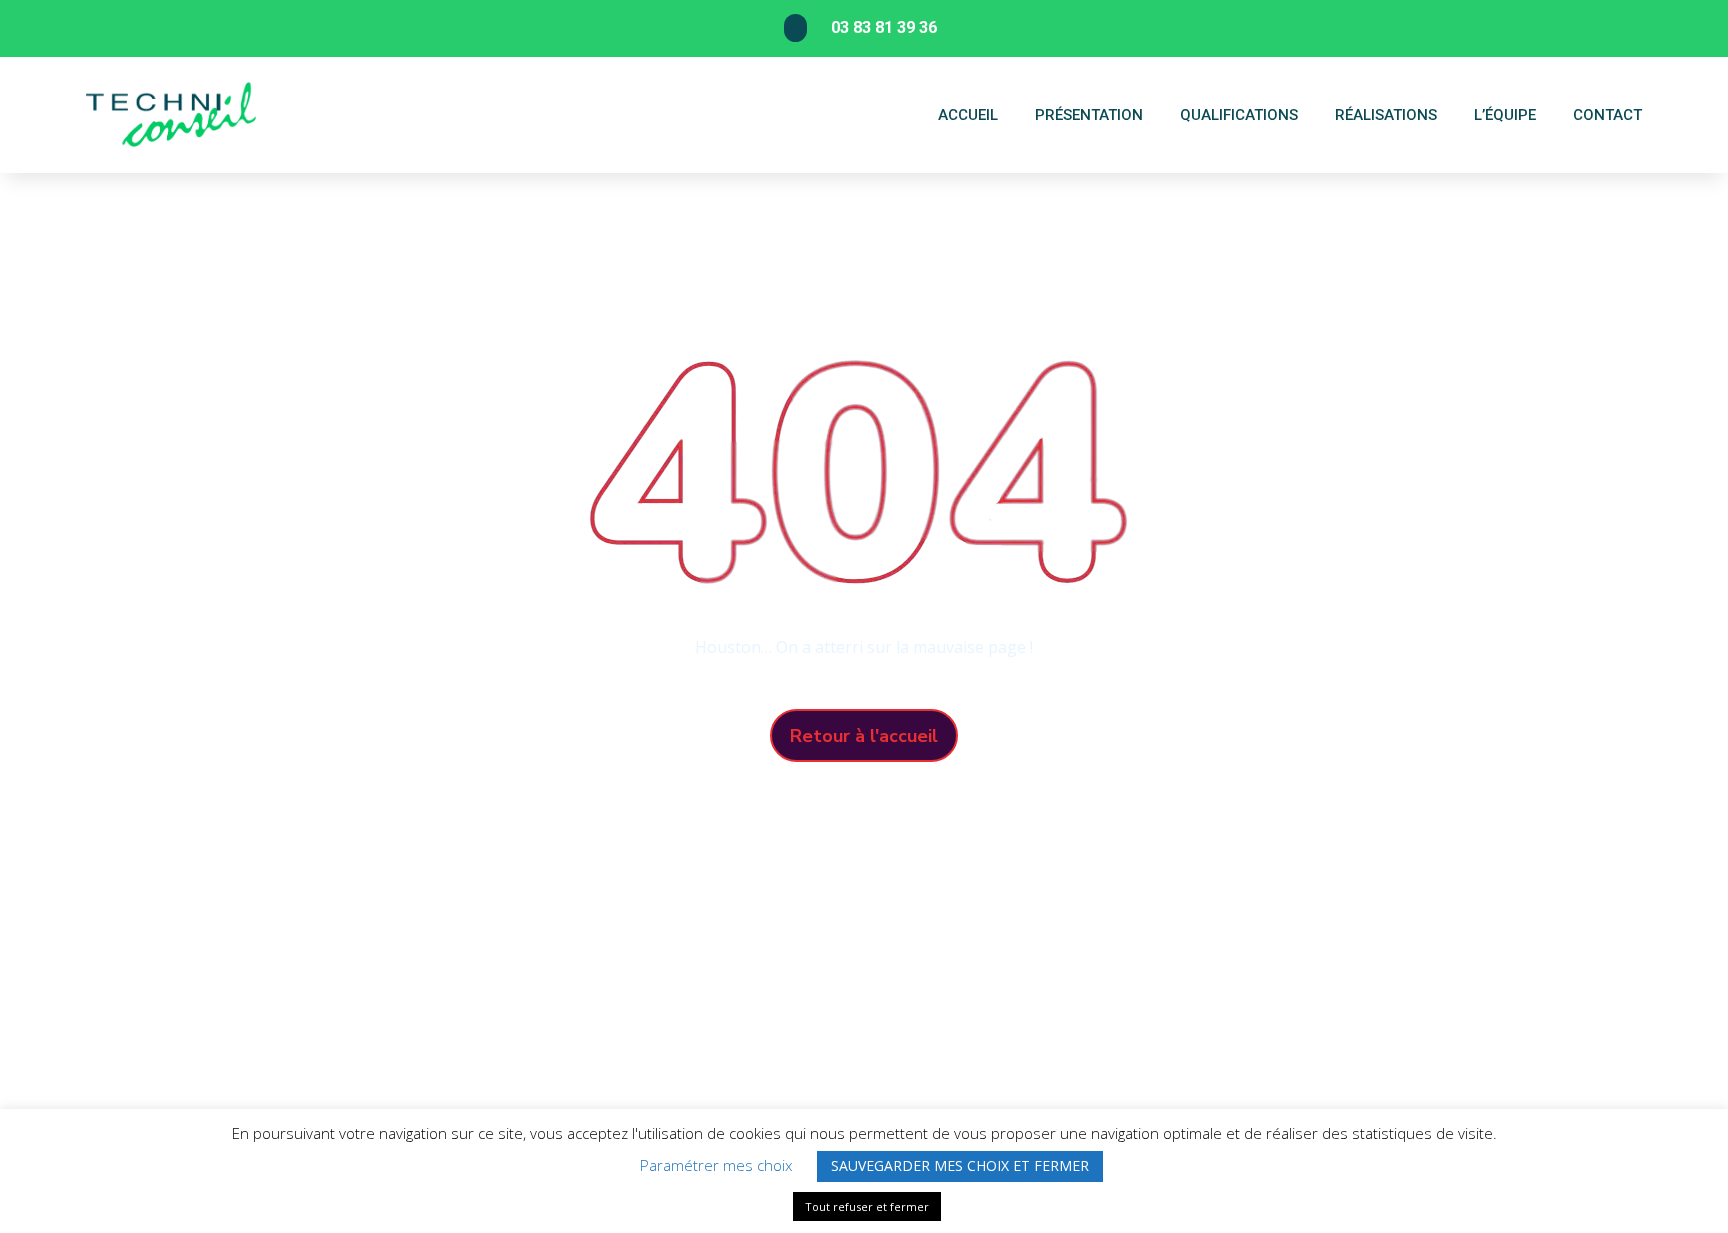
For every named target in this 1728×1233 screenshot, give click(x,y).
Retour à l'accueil (864, 736)
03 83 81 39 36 (884, 27)
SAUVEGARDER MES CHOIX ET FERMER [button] (960, 1165)
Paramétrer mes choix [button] (716, 1165)
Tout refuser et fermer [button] (867, 1206)
